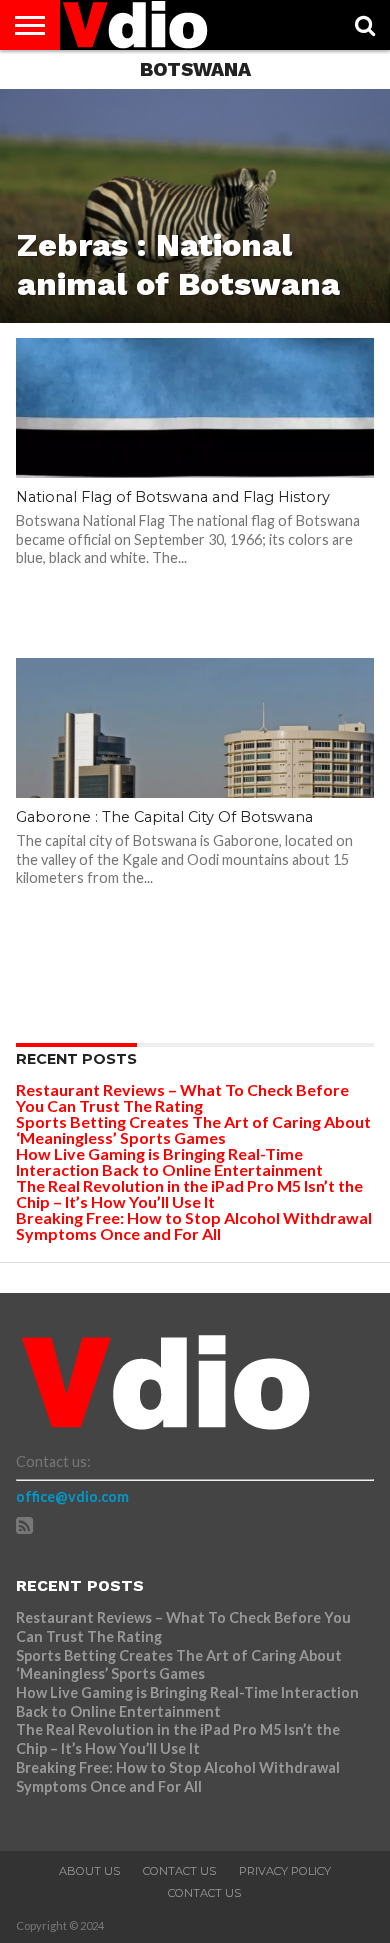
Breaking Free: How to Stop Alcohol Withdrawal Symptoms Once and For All (194, 1225)
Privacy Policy (285, 1871)
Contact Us (179, 1871)
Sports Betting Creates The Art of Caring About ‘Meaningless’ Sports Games (193, 1129)
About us (89, 1871)
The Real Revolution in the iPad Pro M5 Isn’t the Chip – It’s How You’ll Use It (189, 1193)
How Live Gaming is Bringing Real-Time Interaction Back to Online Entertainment (171, 1161)
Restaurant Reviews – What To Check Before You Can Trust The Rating (182, 1097)
